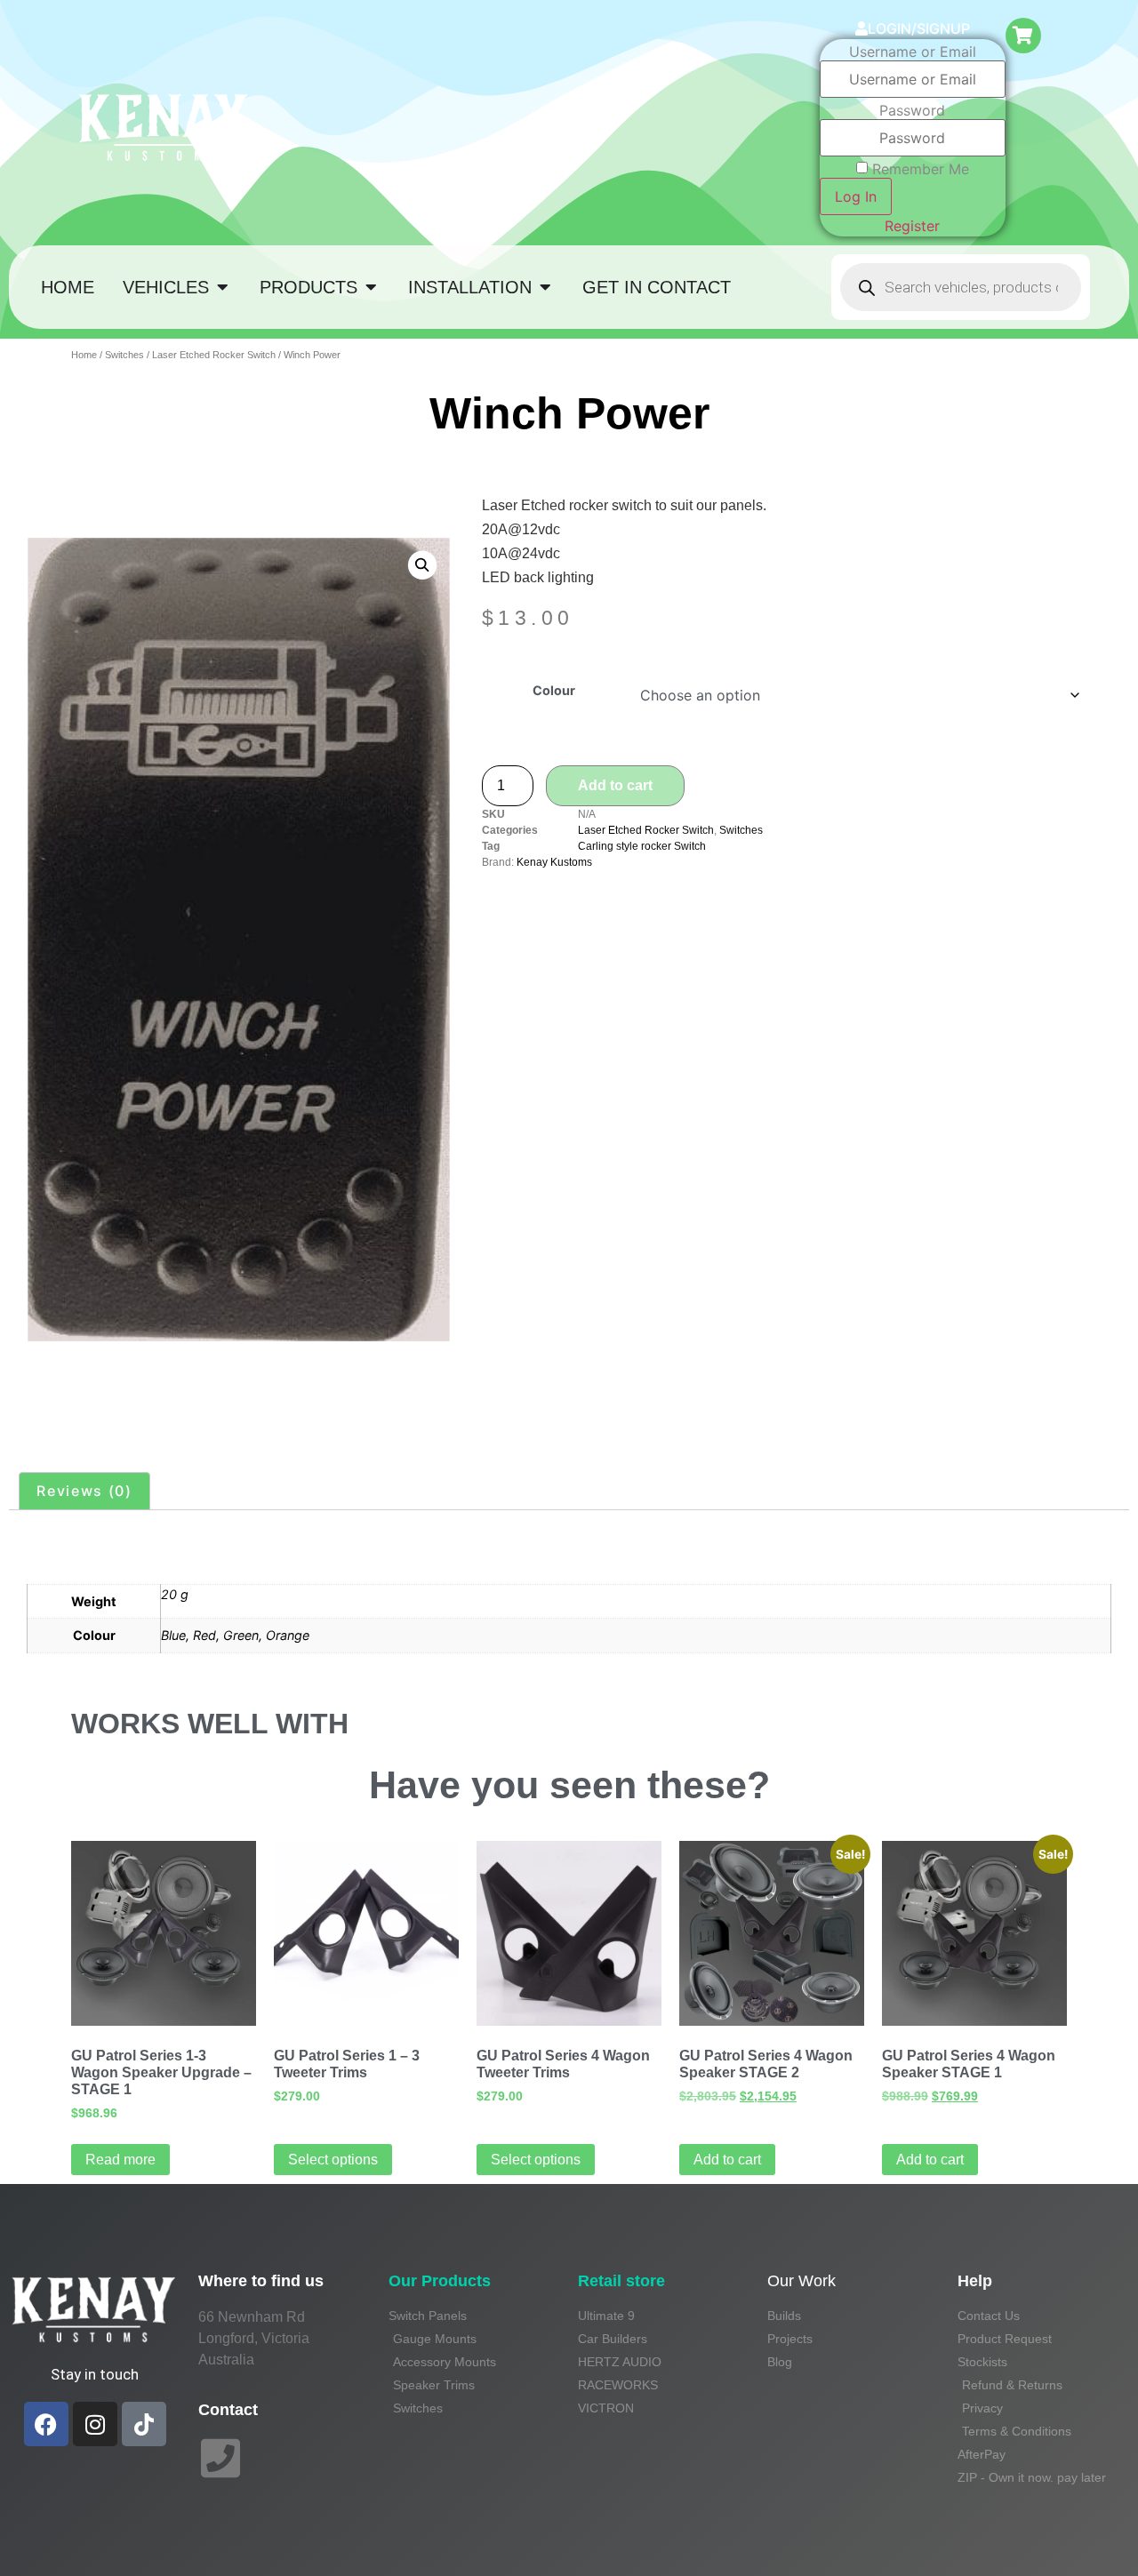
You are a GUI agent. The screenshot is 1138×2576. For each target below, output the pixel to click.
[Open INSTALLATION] (545, 287)
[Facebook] (46, 2424)
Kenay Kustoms (554, 862)
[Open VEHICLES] (222, 287)
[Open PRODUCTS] (371, 287)
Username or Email (913, 52)
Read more (120, 2160)
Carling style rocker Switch (642, 846)
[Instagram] (95, 2424)
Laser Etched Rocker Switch (214, 355)
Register (912, 226)
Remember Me (921, 169)
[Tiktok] (144, 2424)
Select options (333, 2160)
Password (912, 110)
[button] (422, 564)
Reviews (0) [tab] (84, 1491)
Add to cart (615, 785)
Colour (554, 691)
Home (84, 355)
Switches (124, 355)
